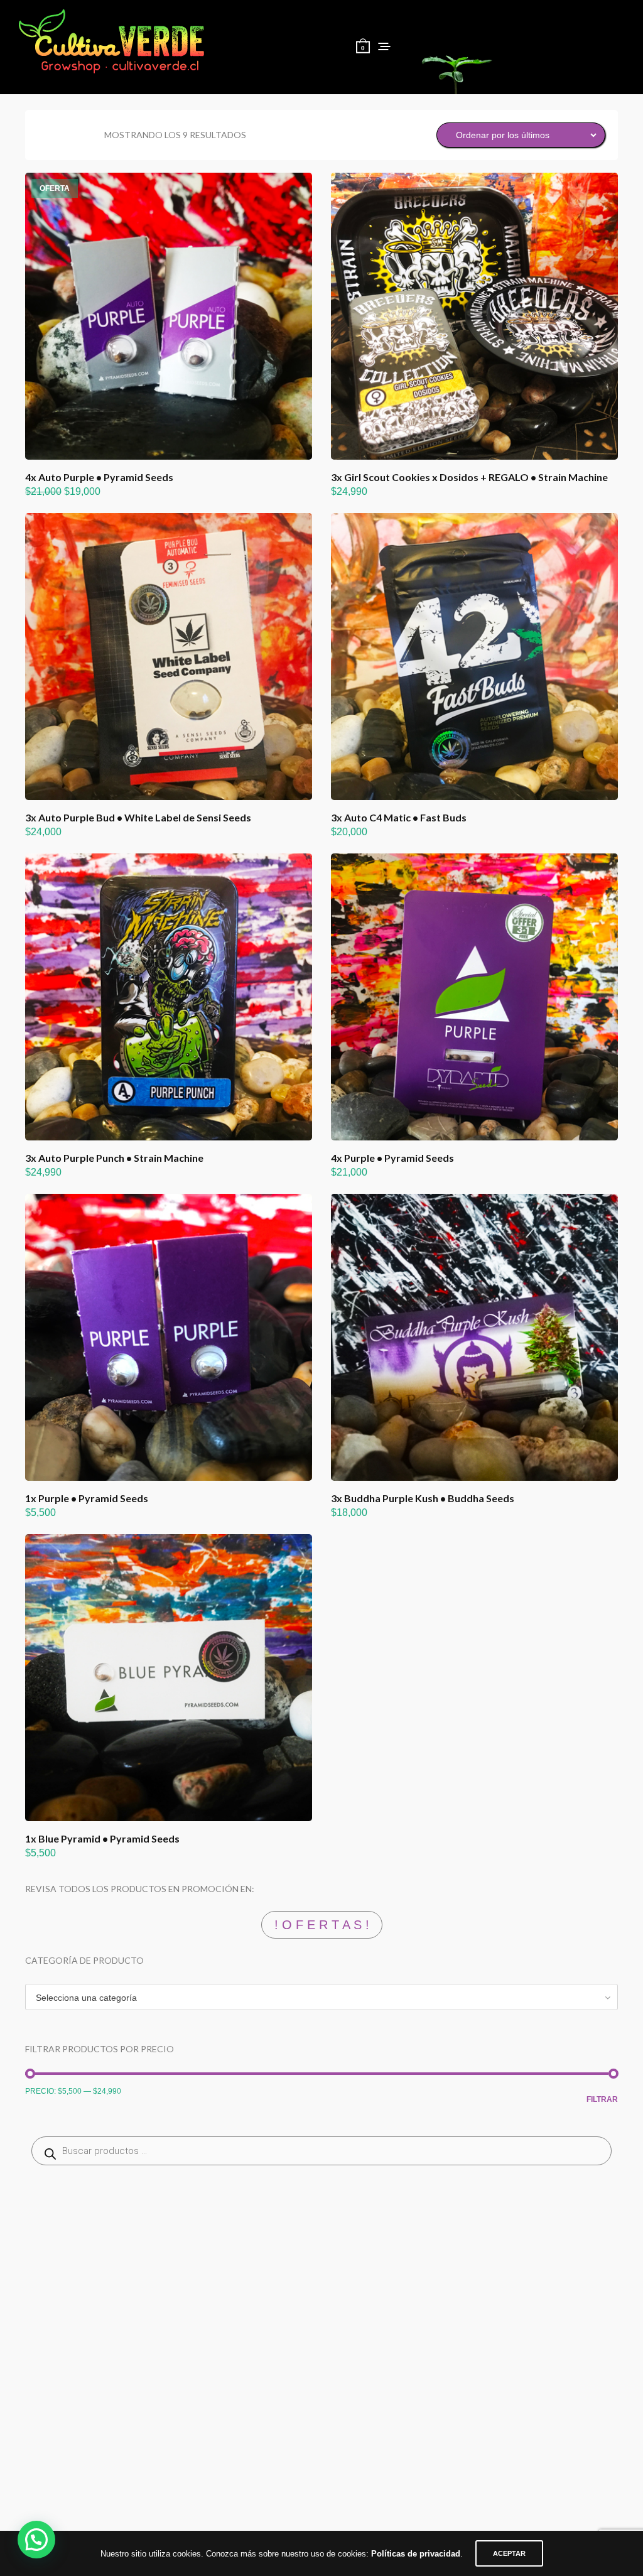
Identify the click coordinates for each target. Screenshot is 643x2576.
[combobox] (321, 1997)
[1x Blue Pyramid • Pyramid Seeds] (169, 1678)
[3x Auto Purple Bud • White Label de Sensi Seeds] (169, 657)
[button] (36, 2540)
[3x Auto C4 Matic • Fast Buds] (474, 657)
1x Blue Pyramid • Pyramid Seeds (102, 1838)
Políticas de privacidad (416, 2554)
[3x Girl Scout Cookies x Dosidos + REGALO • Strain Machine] (474, 316)
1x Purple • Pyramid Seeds (87, 1498)
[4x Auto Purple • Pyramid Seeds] (169, 316)
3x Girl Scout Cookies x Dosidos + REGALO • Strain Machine (469, 477)
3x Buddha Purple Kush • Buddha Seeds (423, 1498)
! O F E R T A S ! (322, 1925)
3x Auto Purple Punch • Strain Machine (114, 1158)
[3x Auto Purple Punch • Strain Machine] (169, 997)
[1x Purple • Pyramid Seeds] (169, 1337)
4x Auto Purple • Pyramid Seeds (99, 477)
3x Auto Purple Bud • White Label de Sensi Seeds (138, 817)
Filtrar (602, 2099)
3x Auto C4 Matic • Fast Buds (399, 817)
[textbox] (321, 1998)
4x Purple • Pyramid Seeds (392, 1158)
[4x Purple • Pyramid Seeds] (474, 997)
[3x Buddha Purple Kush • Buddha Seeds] (474, 1337)
